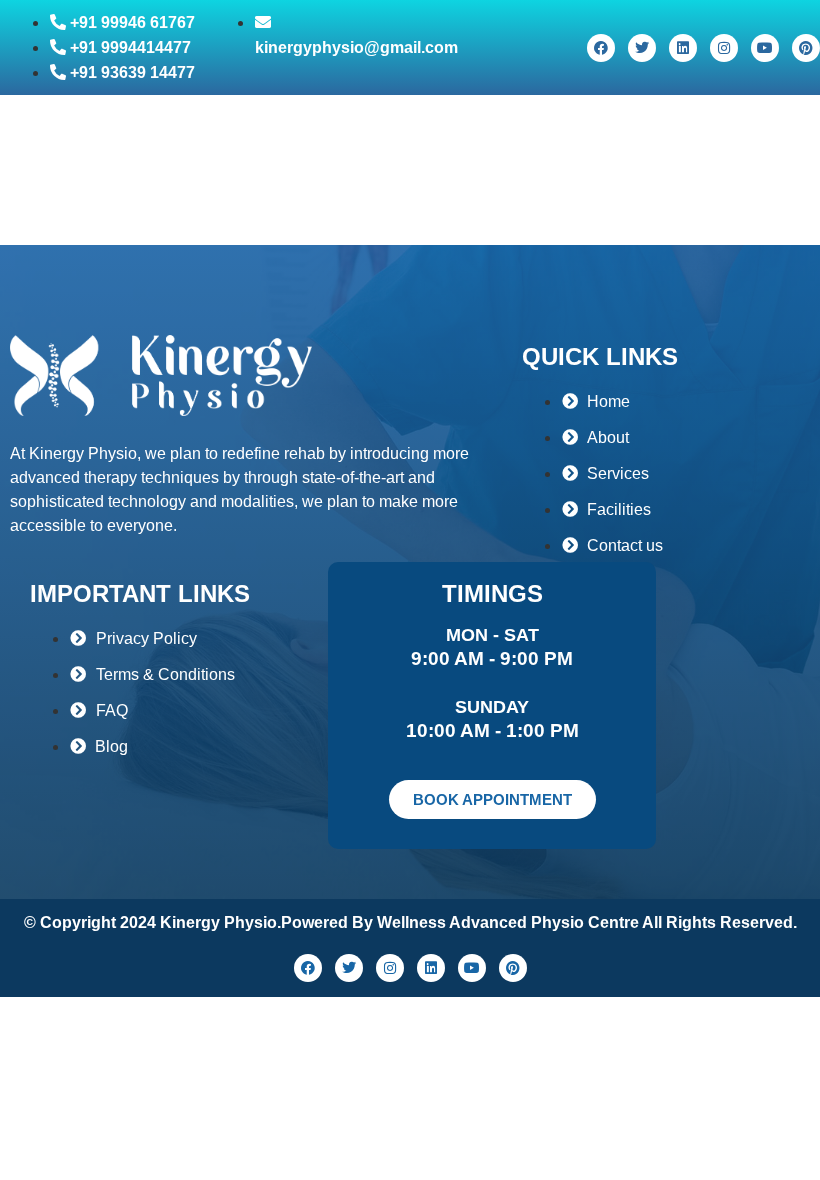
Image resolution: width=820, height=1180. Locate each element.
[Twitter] (642, 48)
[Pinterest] (806, 48)
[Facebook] (601, 48)
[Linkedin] (683, 48)
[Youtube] (765, 48)
